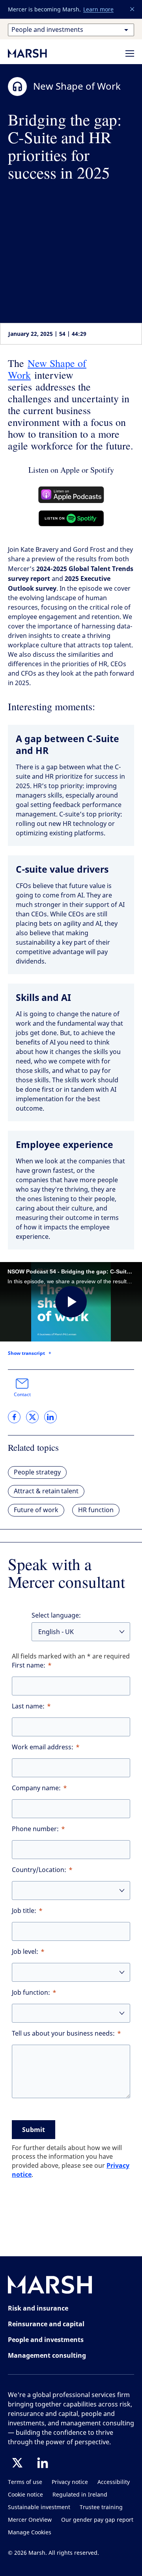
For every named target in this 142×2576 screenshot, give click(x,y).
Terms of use (25, 2482)
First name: (29, 1665)
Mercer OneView (30, 2520)
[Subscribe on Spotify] (71, 518)
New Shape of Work (47, 369)
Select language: (56, 1615)
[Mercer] (35, 53)
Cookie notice (25, 2495)
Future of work (36, 1510)
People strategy (37, 1472)
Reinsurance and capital (46, 2324)
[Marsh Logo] (50, 2286)
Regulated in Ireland (80, 2495)
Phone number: (35, 1829)
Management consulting (47, 2355)
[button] (133, 9)
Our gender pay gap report (97, 2520)
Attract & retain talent (46, 1491)
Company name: (36, 1788)
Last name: (28, 1706)
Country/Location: (39, 1870)
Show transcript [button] (26, 1353)
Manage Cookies (30, 2533)
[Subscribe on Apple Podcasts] (71, 495)
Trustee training (101, 2507)
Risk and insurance (38, 2308)
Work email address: (43, 1747)
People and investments (46, 2340)
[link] (14, 1417)
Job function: (31, 1993)
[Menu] (130, 53)
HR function (96, 1510)
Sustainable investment (39, 2507)
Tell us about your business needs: (63, 2033)
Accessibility (114, 2482)
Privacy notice (70, 2482)
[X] (17, 2463)
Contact (22, 1395)
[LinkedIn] (43, 2463)
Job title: (24, 1911)
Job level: (25, 1952)
